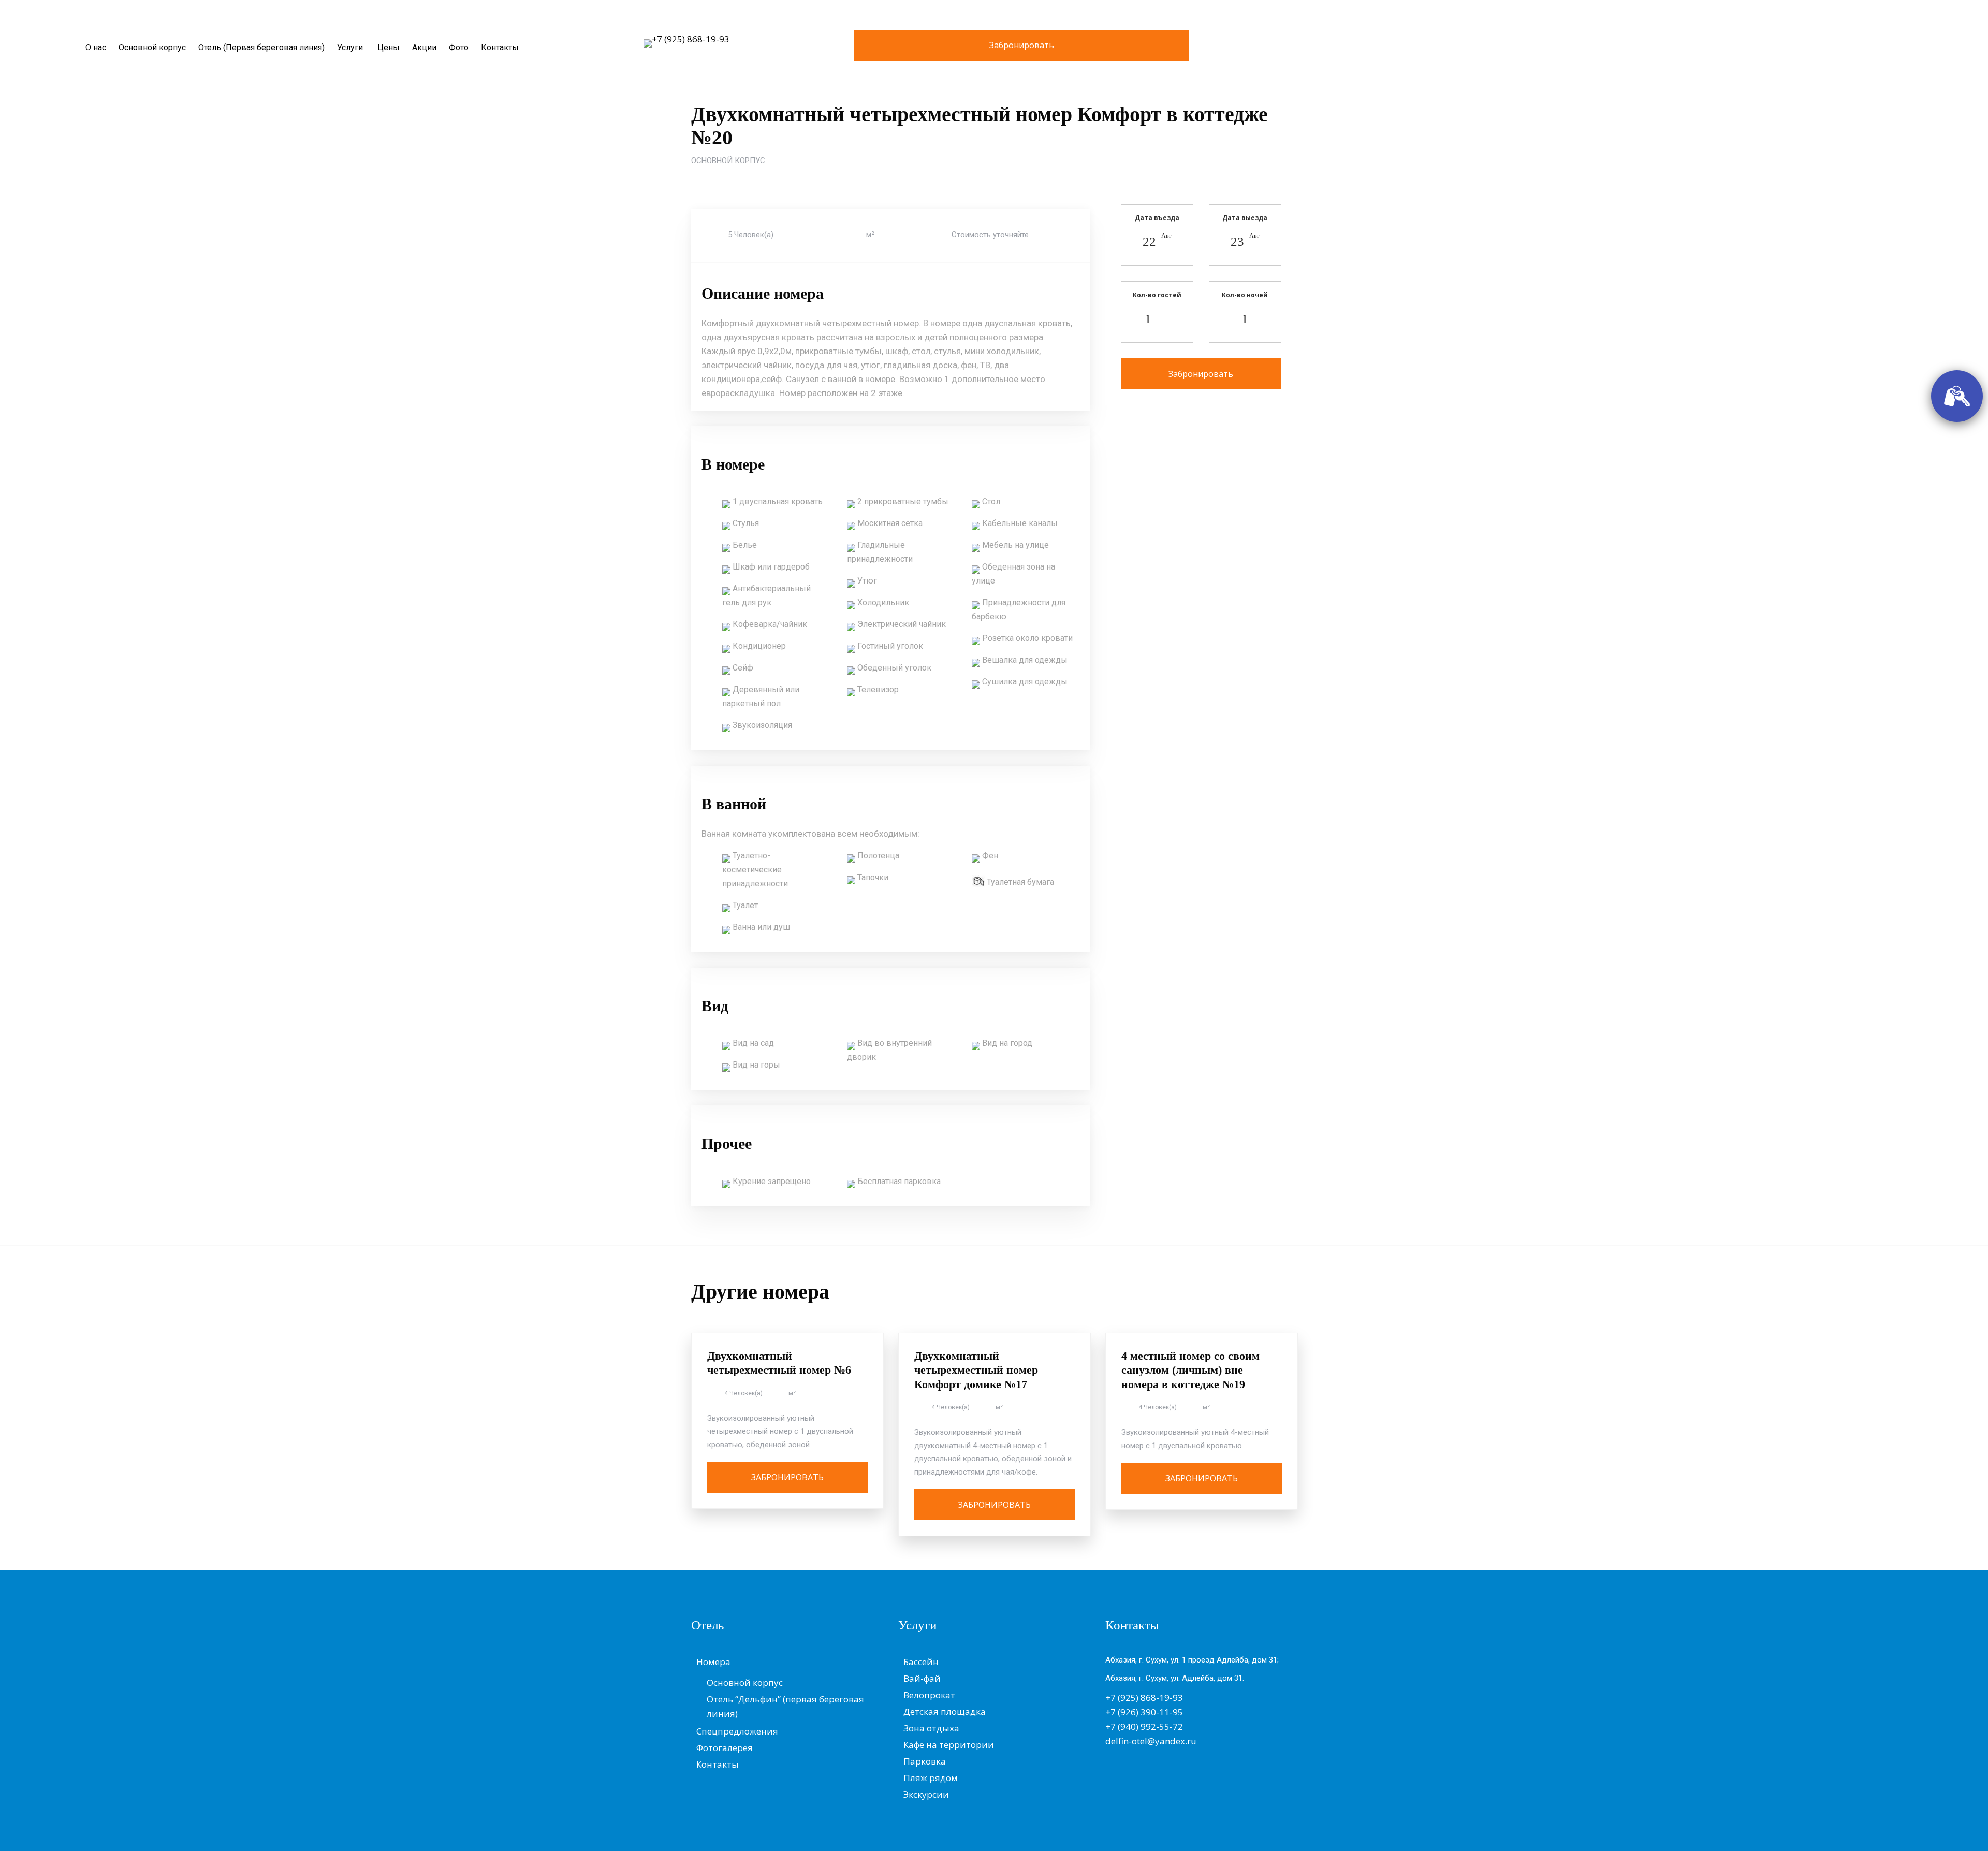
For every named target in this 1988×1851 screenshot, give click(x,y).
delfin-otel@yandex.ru (1151, 1741)
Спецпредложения (737, 1731)
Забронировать (1022, 45)
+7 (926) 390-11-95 (1144, 1712)
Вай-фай (922, 1678)
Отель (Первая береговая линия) (261, 47)
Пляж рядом (931, 1778)
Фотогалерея (725, 1748)
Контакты (500, 47)
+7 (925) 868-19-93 (691, 39)
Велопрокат (929, 1695)
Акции (424, 47)
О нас (96, 47)
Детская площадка (945, 1711)
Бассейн (921, 1662)
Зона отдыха (931, 1728)
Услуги (350, 47)
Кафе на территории (949, 1745)
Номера (713, 1662)
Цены (389, 47)
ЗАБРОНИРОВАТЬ (787, 1477)
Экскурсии (926, 1794)
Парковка (925, 1761)
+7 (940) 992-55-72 (1144, 1726)
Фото (459, 47)
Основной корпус (152, 47)
